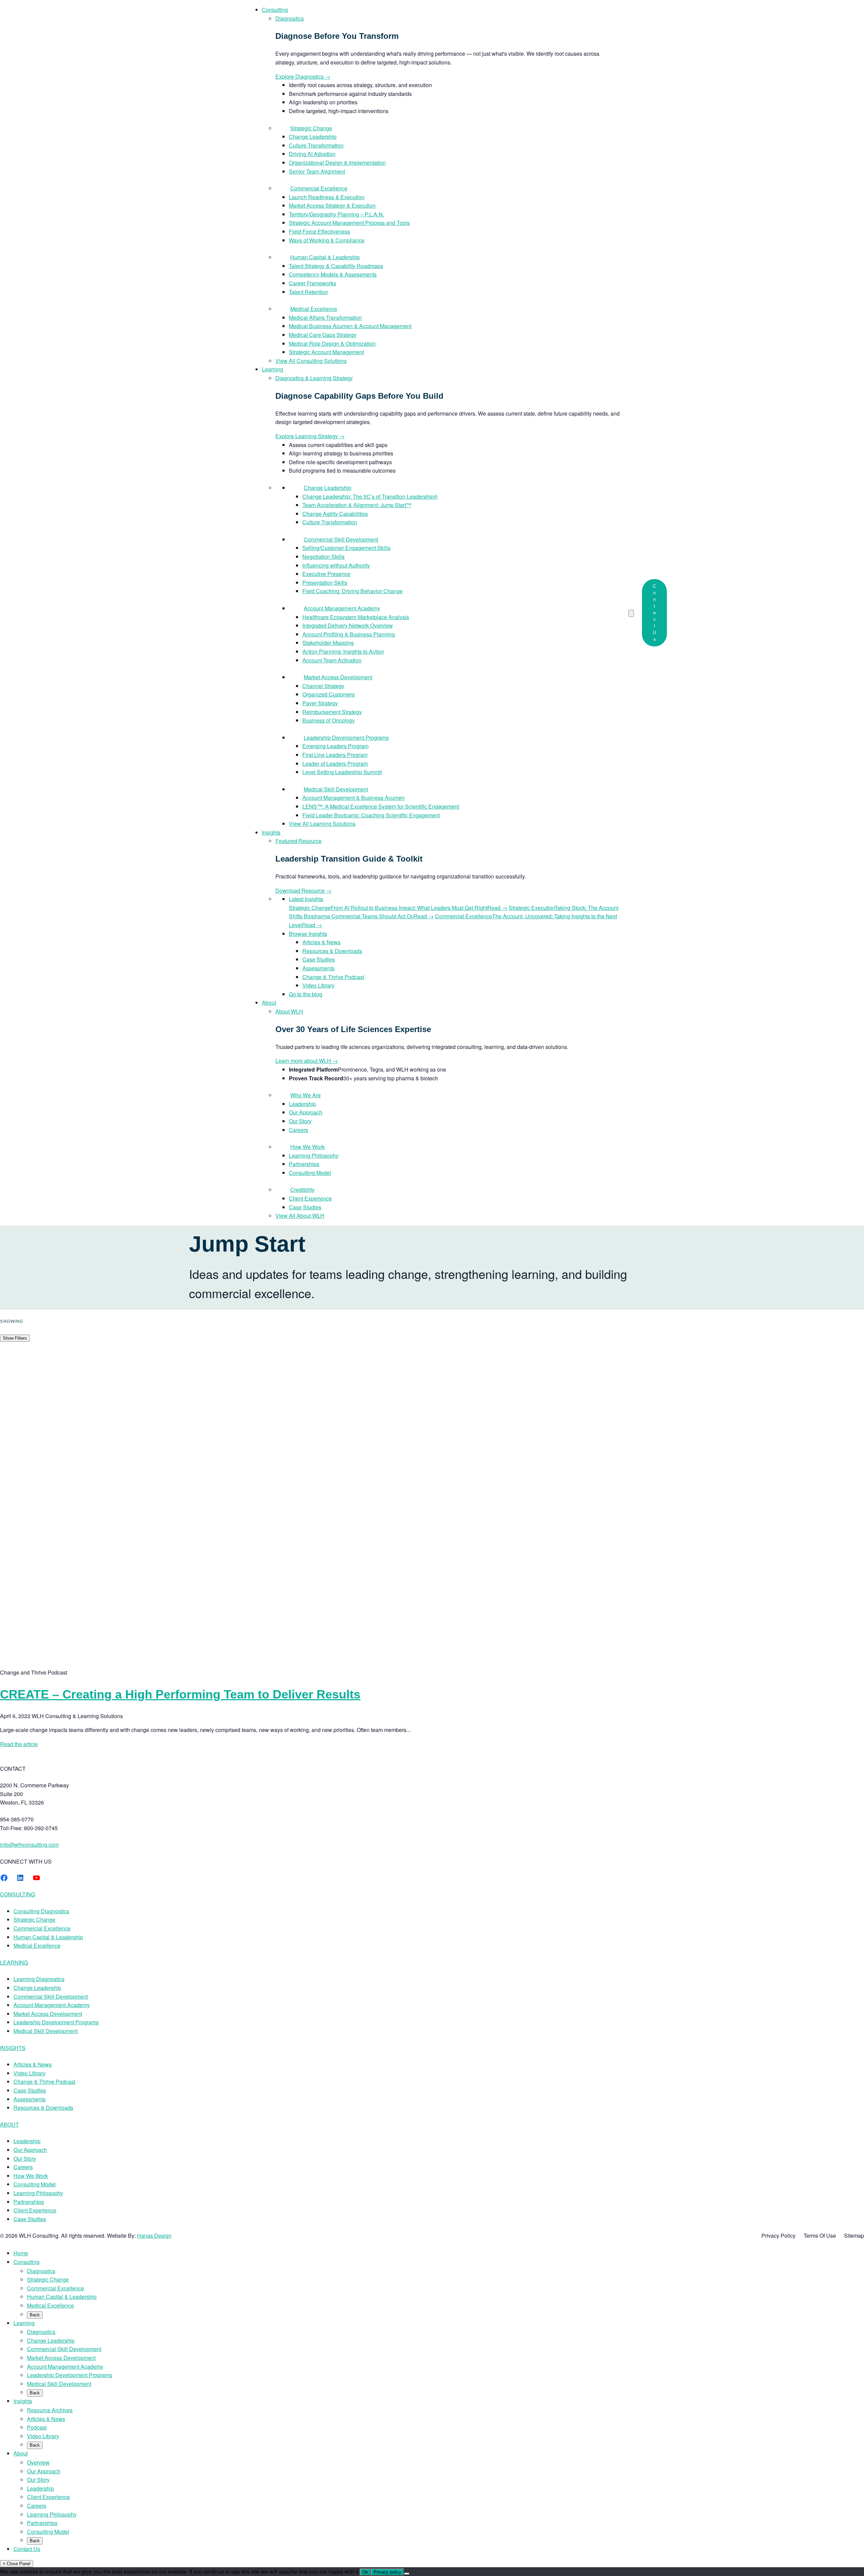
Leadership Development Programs (56, 2022)
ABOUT (9, 2124)
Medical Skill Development (46, 2031)
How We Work (31, 2176)
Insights (23, 2401)
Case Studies (30, 2090)
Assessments (30, 2099)
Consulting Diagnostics (41, 1911)
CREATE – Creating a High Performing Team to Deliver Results (180, 1694)
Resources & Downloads (43, 2108)
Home (21, 2253)
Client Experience (35, 2210)
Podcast (37, 2427)
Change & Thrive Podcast (44, 2082)
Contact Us (654, 613)
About (21, 2453)
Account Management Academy (52, 2005)
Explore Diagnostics (303, 76)
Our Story (25, 2159)
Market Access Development (48, 2014)
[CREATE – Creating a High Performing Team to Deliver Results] (216, 1664)
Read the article (19, 1744)
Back (35, 2315)
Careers (23, 2167)
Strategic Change (34, 1920)
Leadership (27, 2141)
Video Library (30, 2073)
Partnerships (29, 2202)
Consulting (26, 2262)
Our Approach (30, 2150)
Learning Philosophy (38, 2193)
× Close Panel (17, 2564)
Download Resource (303, 890)
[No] (407, 2574)
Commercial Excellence (42, 1928)
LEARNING (14, 1962)
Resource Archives (50, 2410)
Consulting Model (35, 2184)
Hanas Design (154, 2236)
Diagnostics (41, 2271)
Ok (365, 2572)
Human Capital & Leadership (48, 1937)
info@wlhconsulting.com (29, 1845)
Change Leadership (37, 1988)
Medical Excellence (37, 1946)
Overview (38, 2462)
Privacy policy (387, 2572)
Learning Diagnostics (39, 1979)
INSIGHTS (13, 2048)
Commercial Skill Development (51, 1996)
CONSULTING (18, 1894)
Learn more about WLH (307, 1061)
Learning (24, 2323)
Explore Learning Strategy (310, 436)
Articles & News (33, 2064)
